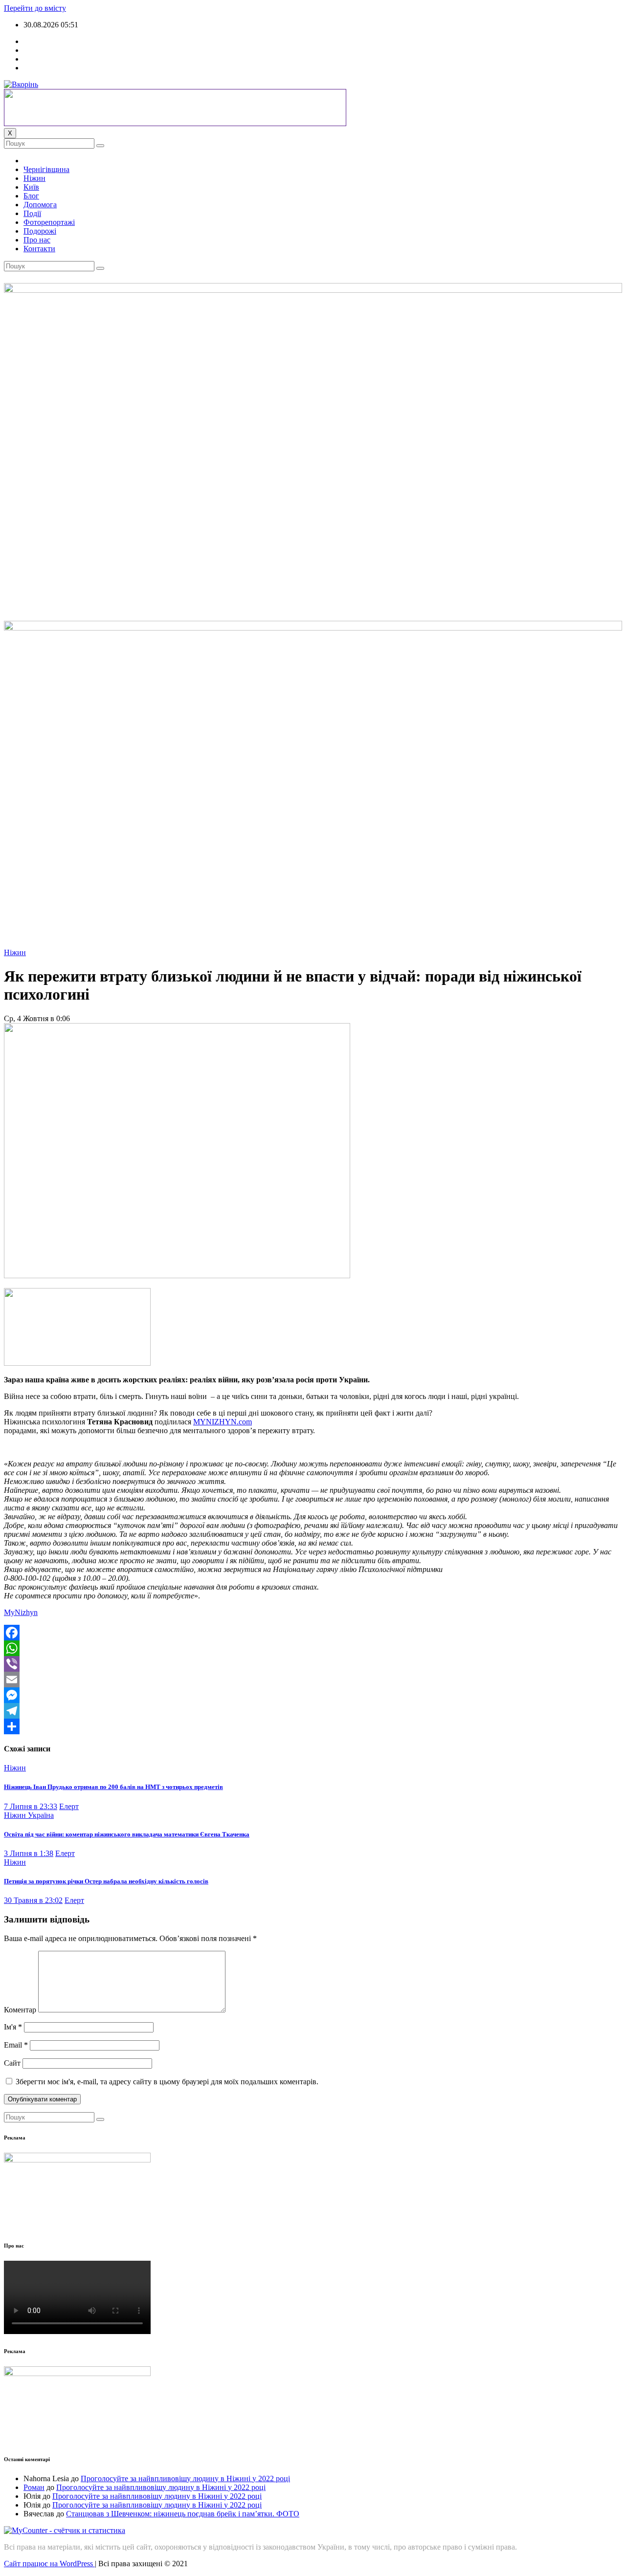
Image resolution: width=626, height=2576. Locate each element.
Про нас (37, 240)
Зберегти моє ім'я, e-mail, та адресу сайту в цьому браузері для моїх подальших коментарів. (167, 2082)
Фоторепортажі (49, 222)
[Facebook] (313, 1633)
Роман (34, 2487)
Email (16, 2045)
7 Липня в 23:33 (31, 1806)
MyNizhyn (21, 1612)
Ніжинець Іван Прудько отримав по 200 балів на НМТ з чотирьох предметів (113, 1787)
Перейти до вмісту (35, 8)
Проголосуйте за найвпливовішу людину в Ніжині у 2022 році (185, 2478)
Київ (31, 187)
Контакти (39, 249)
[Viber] (313, 1664)
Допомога (40, 205)
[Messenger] (313, 1695)
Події (32, 213)
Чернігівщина (46, 169)
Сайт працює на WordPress (49, 2564)
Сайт (12, 2063)
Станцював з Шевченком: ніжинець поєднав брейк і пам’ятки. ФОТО (183, 2514)
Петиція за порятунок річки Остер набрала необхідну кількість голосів (106, 1881)
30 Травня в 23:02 (33, 1900)
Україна (41, 1815)
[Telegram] (313, 1711)
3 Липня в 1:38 (29, 1853)
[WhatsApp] (313, 1648)
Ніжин (34, 178)
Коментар (20, 2010)
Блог (31, 196)
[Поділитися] (313, 1726)
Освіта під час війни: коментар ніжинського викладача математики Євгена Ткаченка (127, 1834)
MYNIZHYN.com (223, 1422)
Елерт (69, 1806)
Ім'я (13, 2027)
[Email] (313, 1680)
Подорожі (40, 231)
